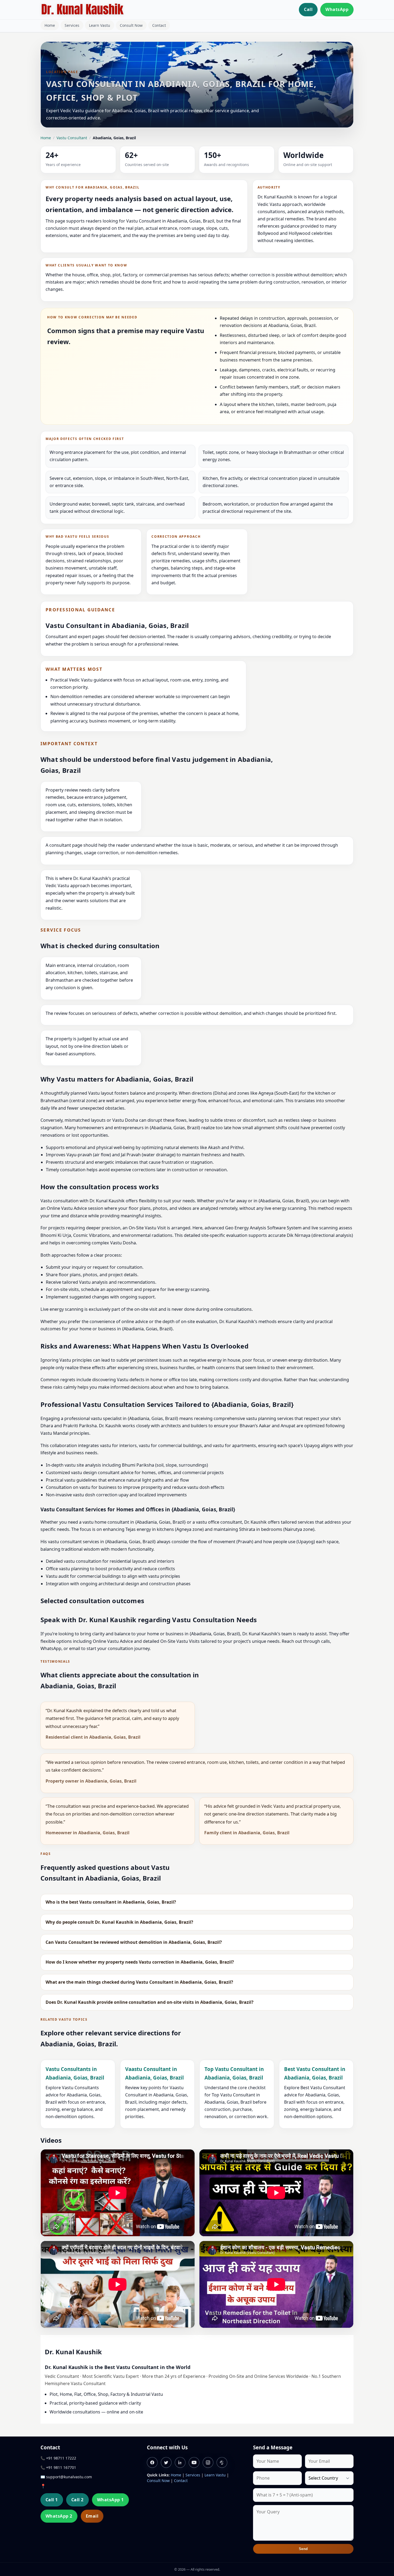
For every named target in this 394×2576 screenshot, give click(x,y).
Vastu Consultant (72, 138)
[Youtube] (194, 2462)
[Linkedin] (180, 2462)
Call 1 (52, 2500)
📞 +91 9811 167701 (58, 2467)
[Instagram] (208, 2462)
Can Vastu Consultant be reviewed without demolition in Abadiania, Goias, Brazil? (134, 1942)
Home (50, 25)
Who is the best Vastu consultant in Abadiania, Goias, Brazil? (111, 1902)
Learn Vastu (100, 25)
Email (92, 2516)
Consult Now (131, 25)
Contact (159, 25)
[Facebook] (152, 2462)
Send (303, 2549)
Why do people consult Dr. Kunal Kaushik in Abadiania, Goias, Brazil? (119, 1922)
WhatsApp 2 (59, 2516)
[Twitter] (166, 2462)
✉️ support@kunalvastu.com (66, 2477)
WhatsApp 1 (110, 2500)
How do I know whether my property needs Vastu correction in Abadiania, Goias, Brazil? (140, 1962)
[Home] (82, 10)
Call (308, 9)
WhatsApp (337, 9)
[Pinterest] (222, 2462)
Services (72, 25)
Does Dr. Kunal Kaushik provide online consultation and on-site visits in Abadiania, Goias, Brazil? (150, 2002)
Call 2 (77, 2500)
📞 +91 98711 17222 (58, 2458)
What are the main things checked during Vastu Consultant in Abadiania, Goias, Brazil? (139, 1982)
